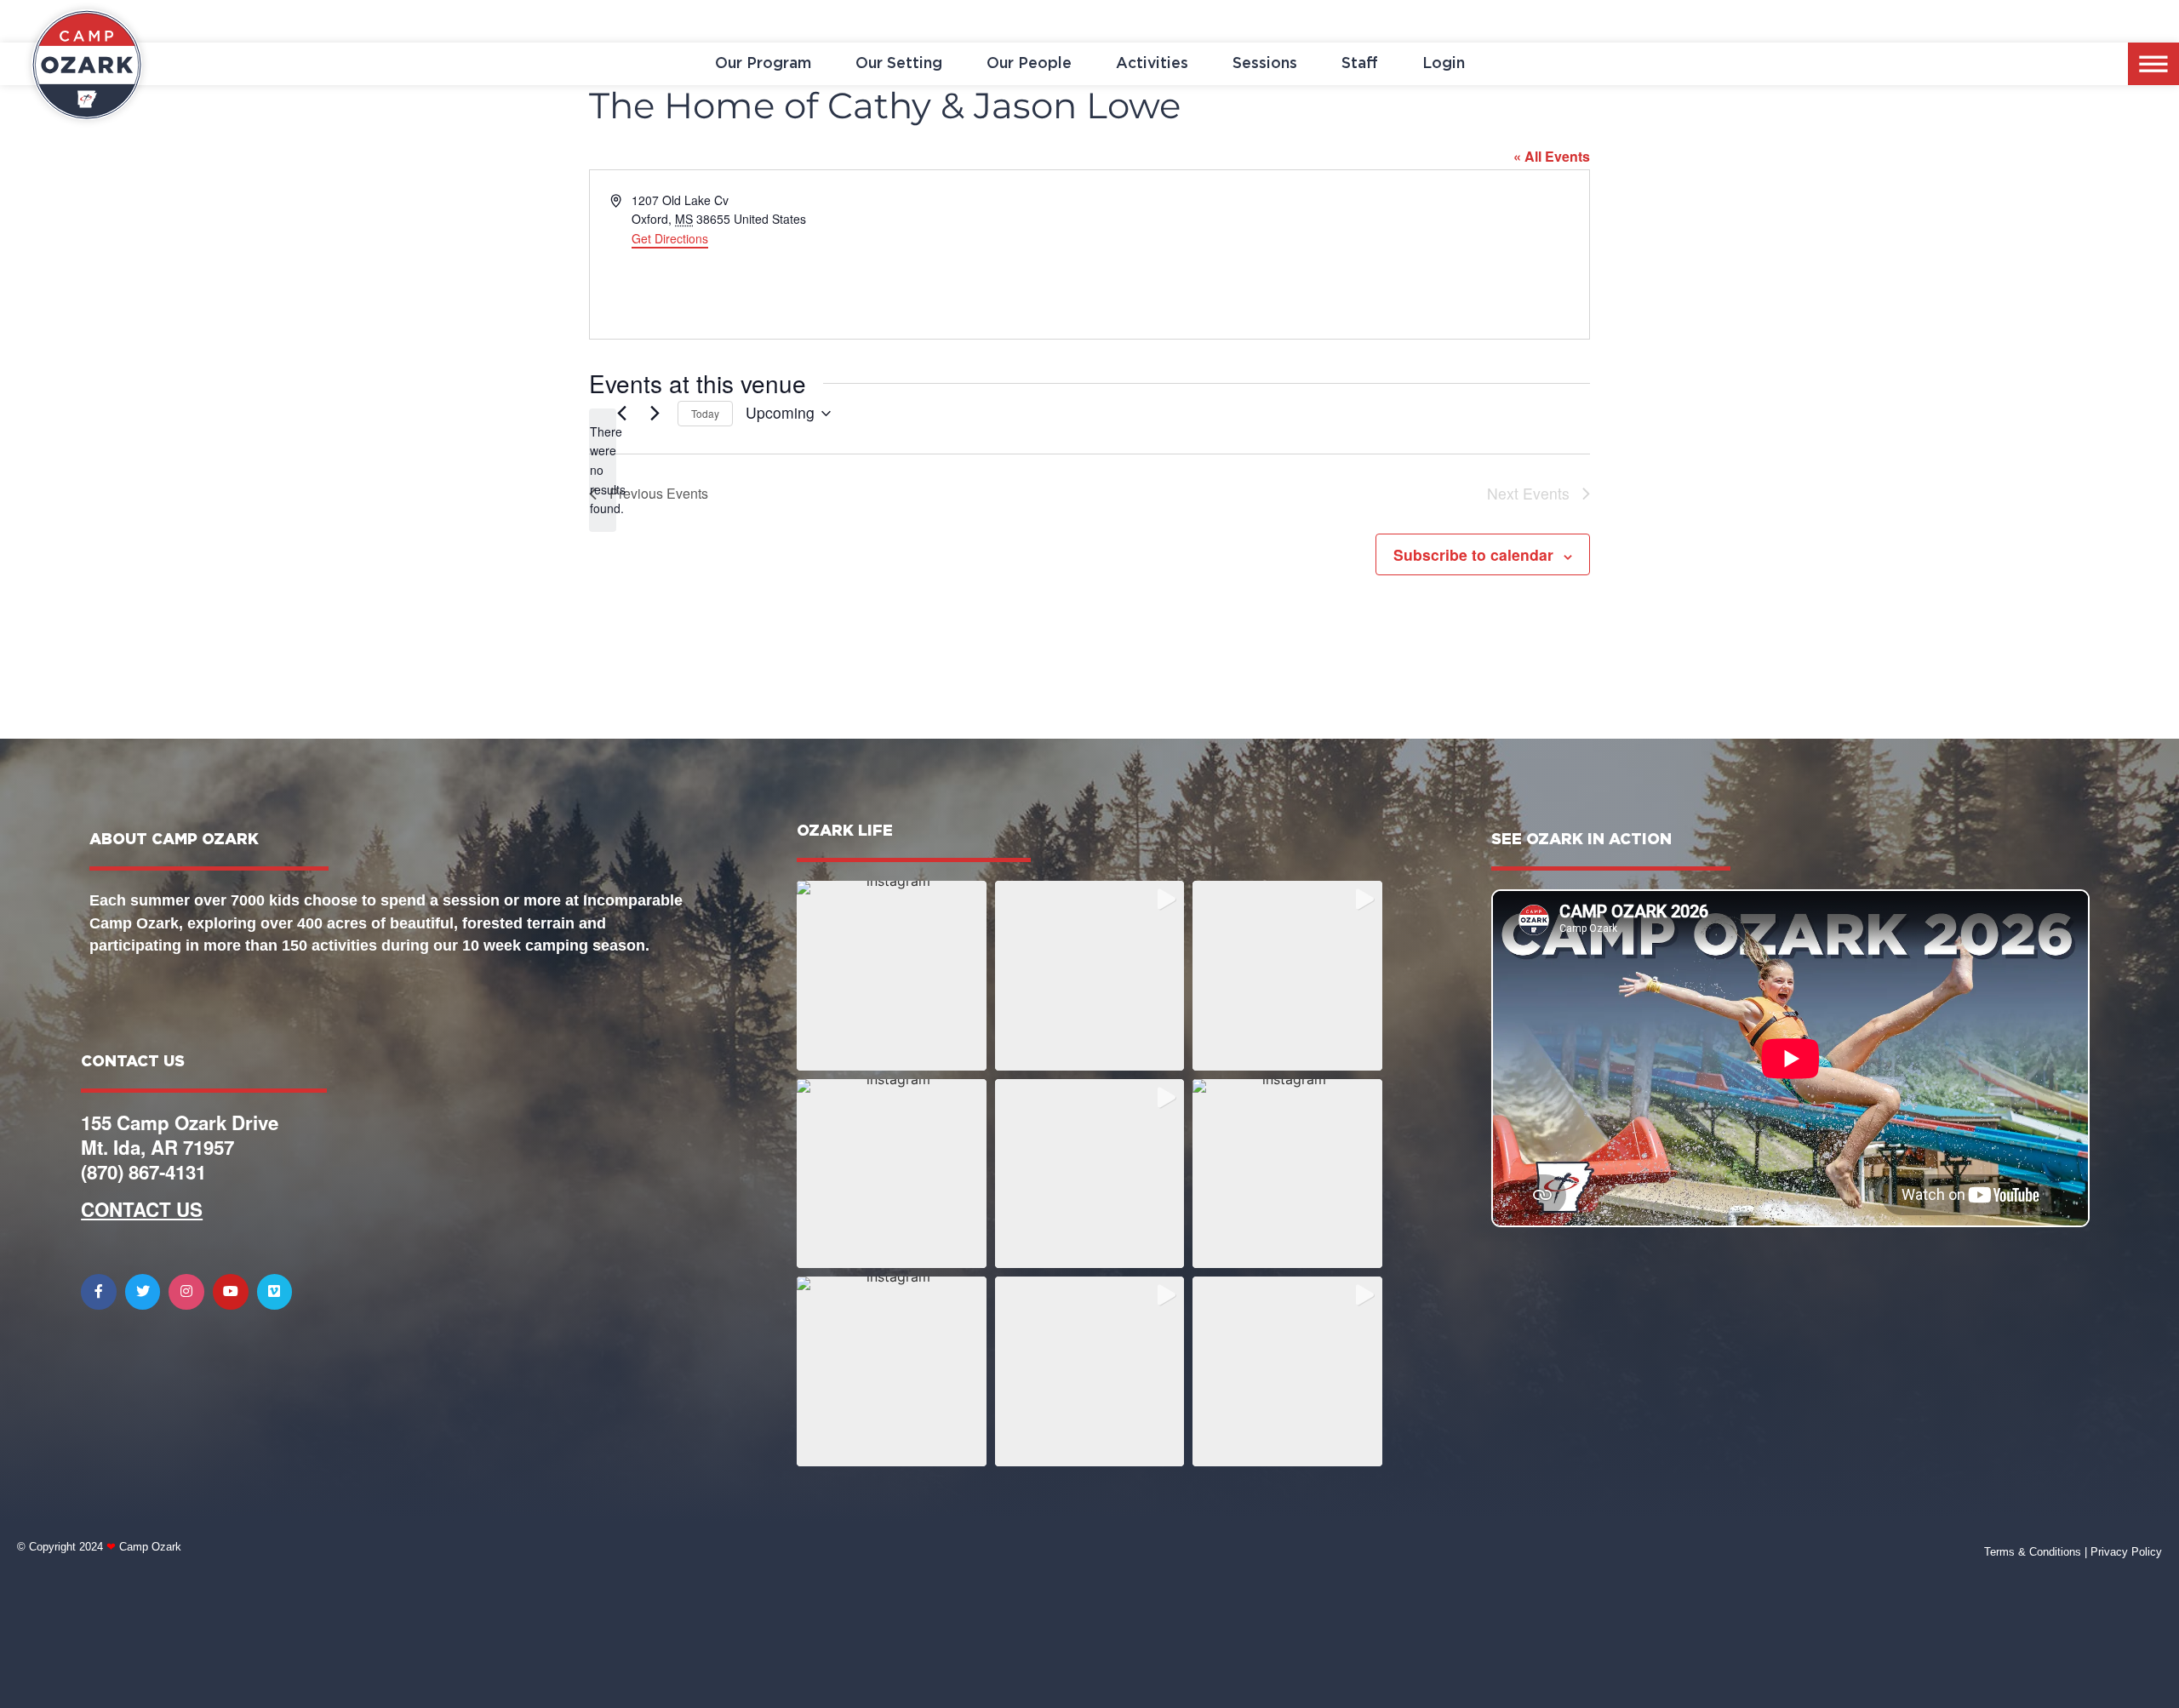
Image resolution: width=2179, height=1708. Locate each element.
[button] (892, 976)
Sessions (1265, 64)
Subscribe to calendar (1473, 554)
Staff (1360, 64)
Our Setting (899, 64)
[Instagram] (186, 1292)
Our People (1029, 64)
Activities (1152, 64)
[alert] (603, 470)
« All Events (1552, 156)
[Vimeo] (275, 1292)
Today (705, 413)
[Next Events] (655, 414)
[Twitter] (143, 1292)
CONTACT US (142, 1209)
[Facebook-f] (99, 1292)
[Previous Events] (621, 414)
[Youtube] (231, 1292)
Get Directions (670, 238)
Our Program (763, 64)
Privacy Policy (2126, 1552)
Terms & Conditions (2033, 1552)
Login (1444, 64)
